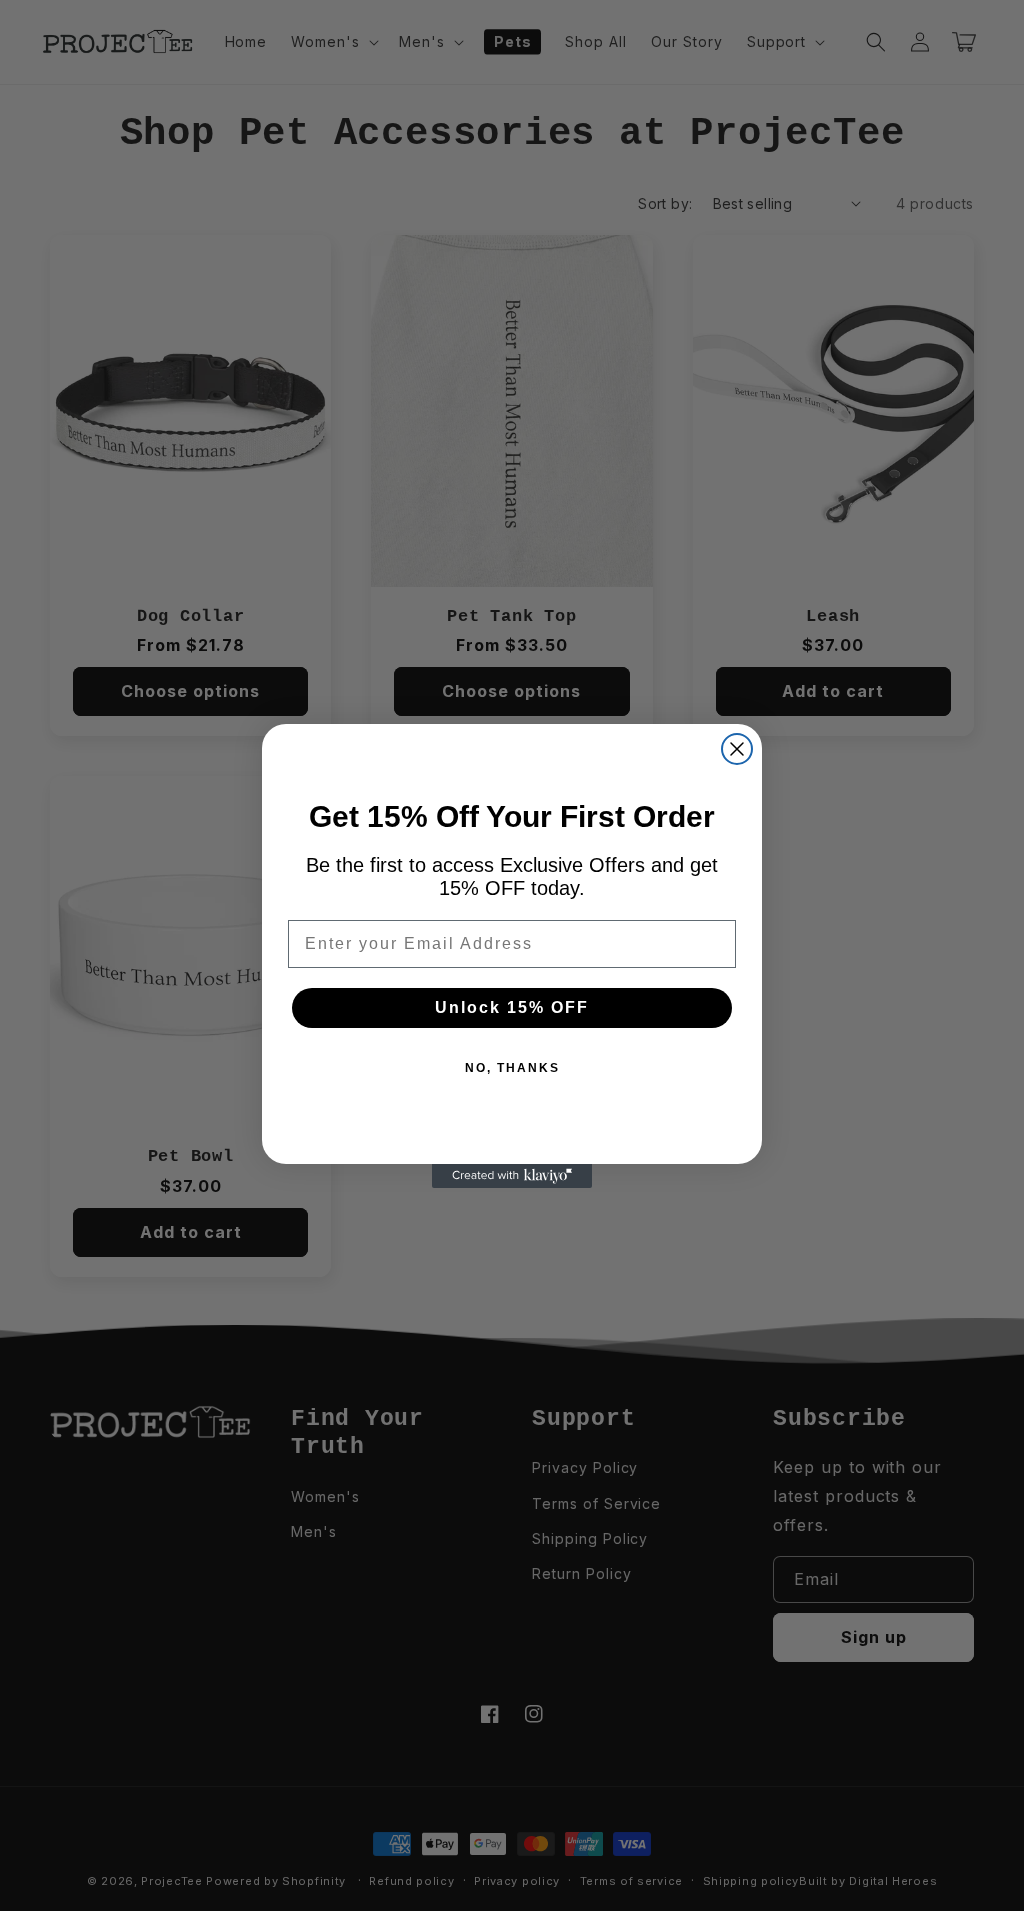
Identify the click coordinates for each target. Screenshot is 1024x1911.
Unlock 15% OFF (512, 1007)
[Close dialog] (737, 749)
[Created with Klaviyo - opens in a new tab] (512, 1176)
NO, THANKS (512, 1068)
